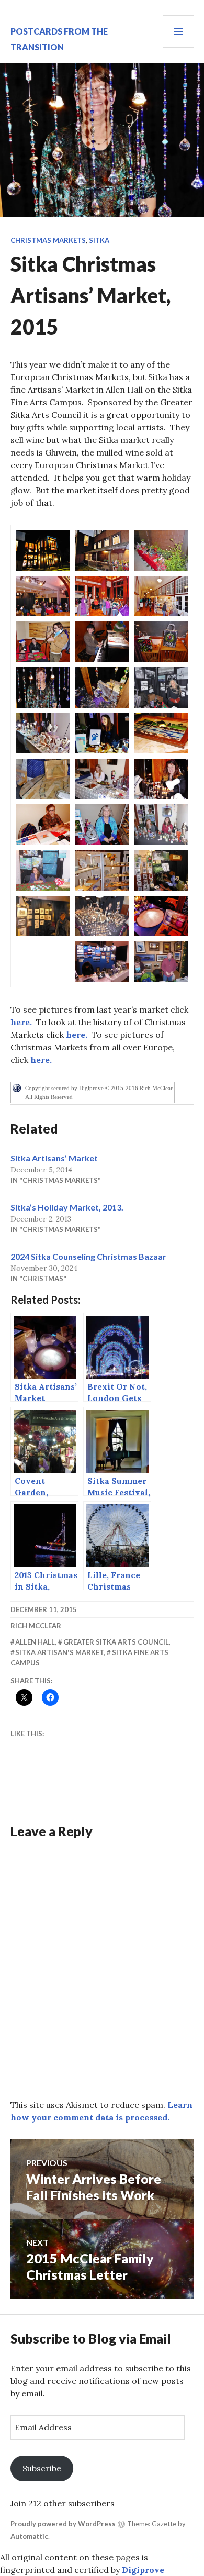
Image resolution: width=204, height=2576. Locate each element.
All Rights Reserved (49, 1097)
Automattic (29, 2536)
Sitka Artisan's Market (59, 1652)
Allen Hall (35, 1642)
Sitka (99, 240)
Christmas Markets (48, 240)
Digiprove (143, 2570)
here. (21, 1022)
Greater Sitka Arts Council (116, 1642)
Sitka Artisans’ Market (54, 1158)
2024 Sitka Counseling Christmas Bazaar (88, 1256)
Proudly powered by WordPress (63, 2524)
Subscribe (42, 2468)
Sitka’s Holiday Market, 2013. (67, 1207)
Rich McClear (36, 1626)
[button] (43, 551)
